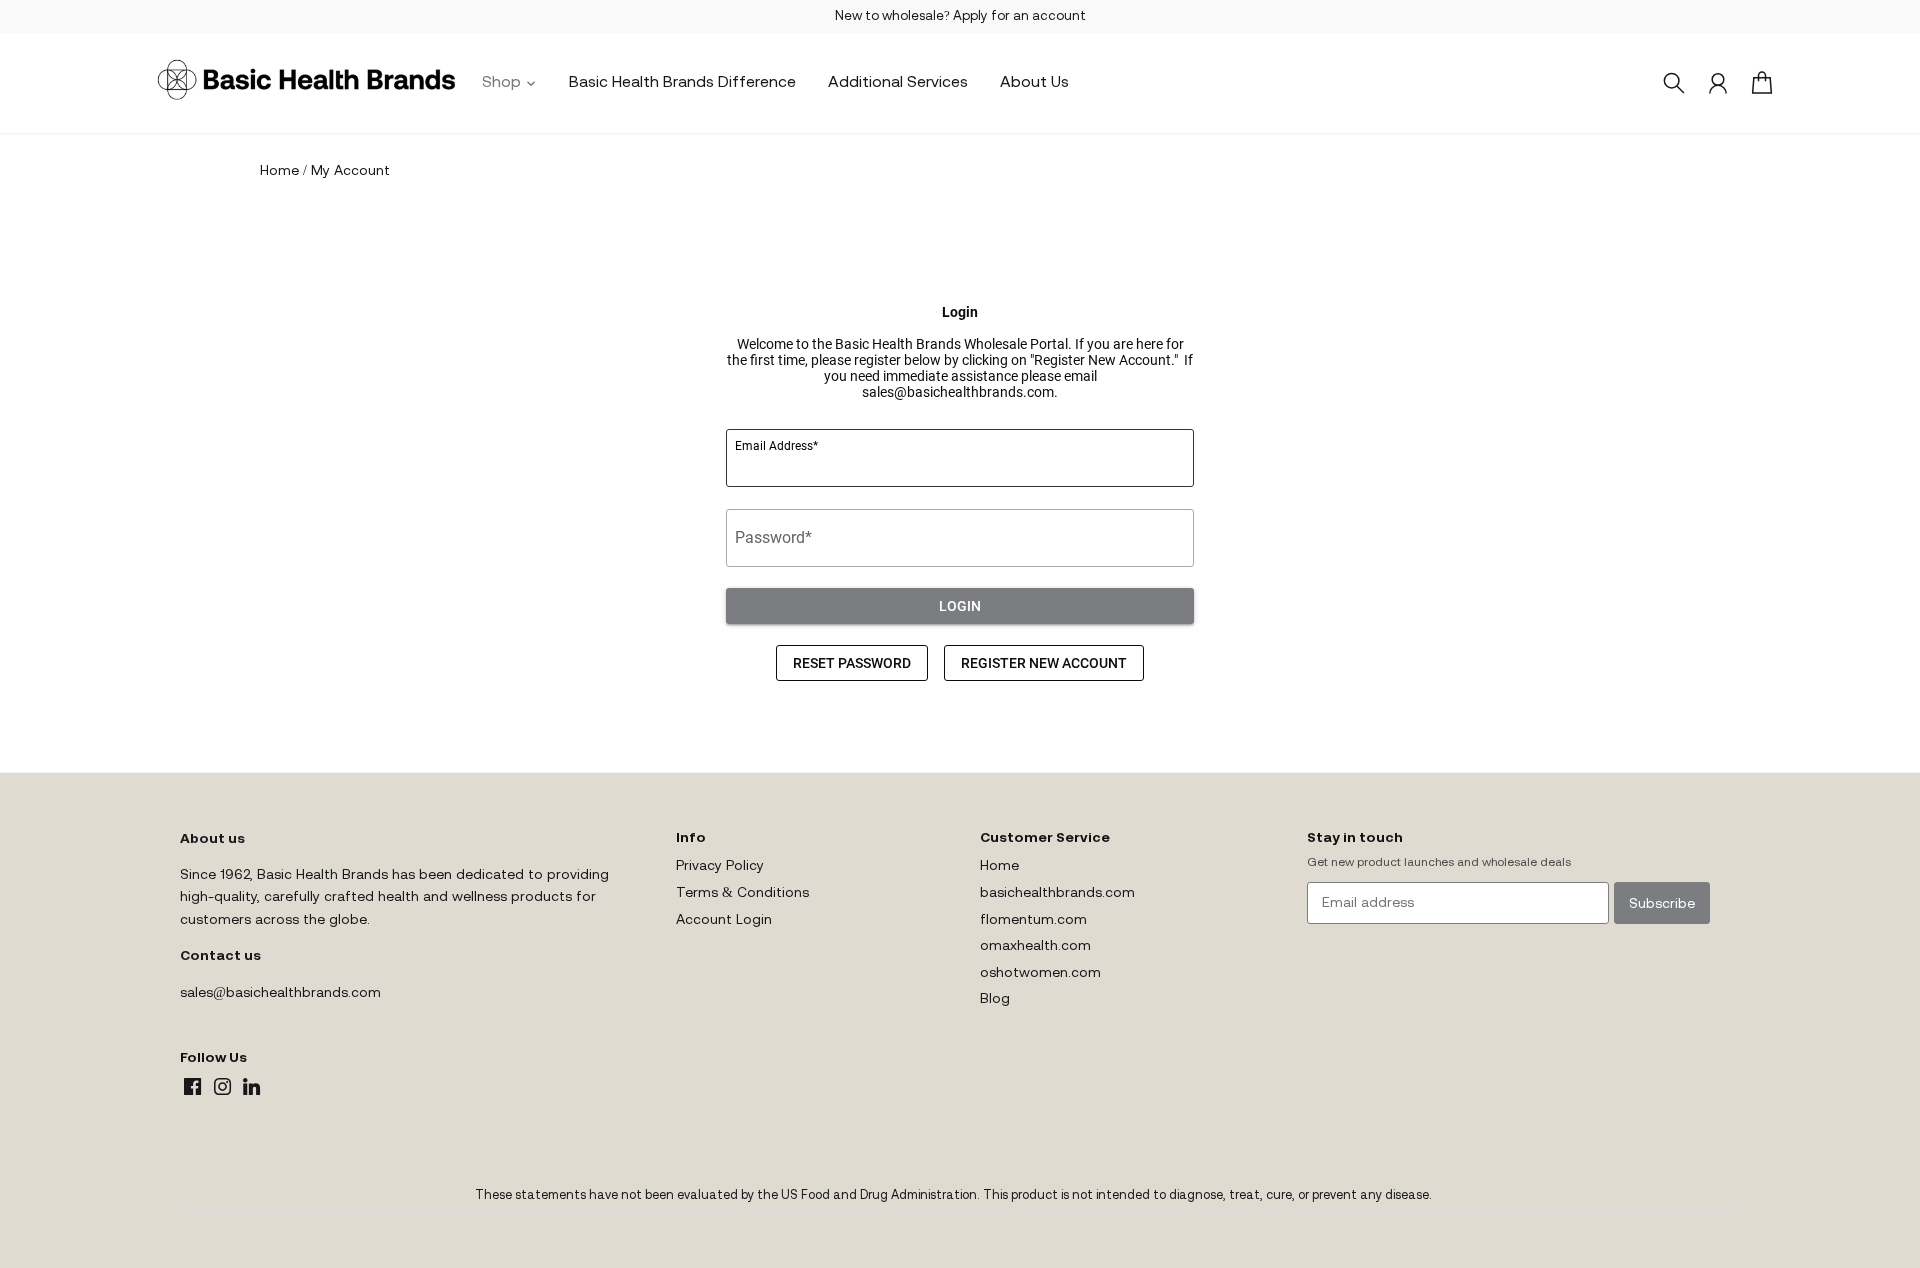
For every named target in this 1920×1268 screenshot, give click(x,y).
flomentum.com (1033, 920)
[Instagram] (222, 1087)
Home (999, 866)
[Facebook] (192, 1087)
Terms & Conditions (742, 893)
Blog (995, 999)
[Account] (1718, 83)
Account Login (724, 920)
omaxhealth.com (1035, 946)
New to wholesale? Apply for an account (960, 16)
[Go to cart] (1762, 83)
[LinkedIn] (251, 1087)
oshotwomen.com (1040, 973)
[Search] (1674, 83)
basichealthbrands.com (1057, 893)
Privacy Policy (720, 866)
